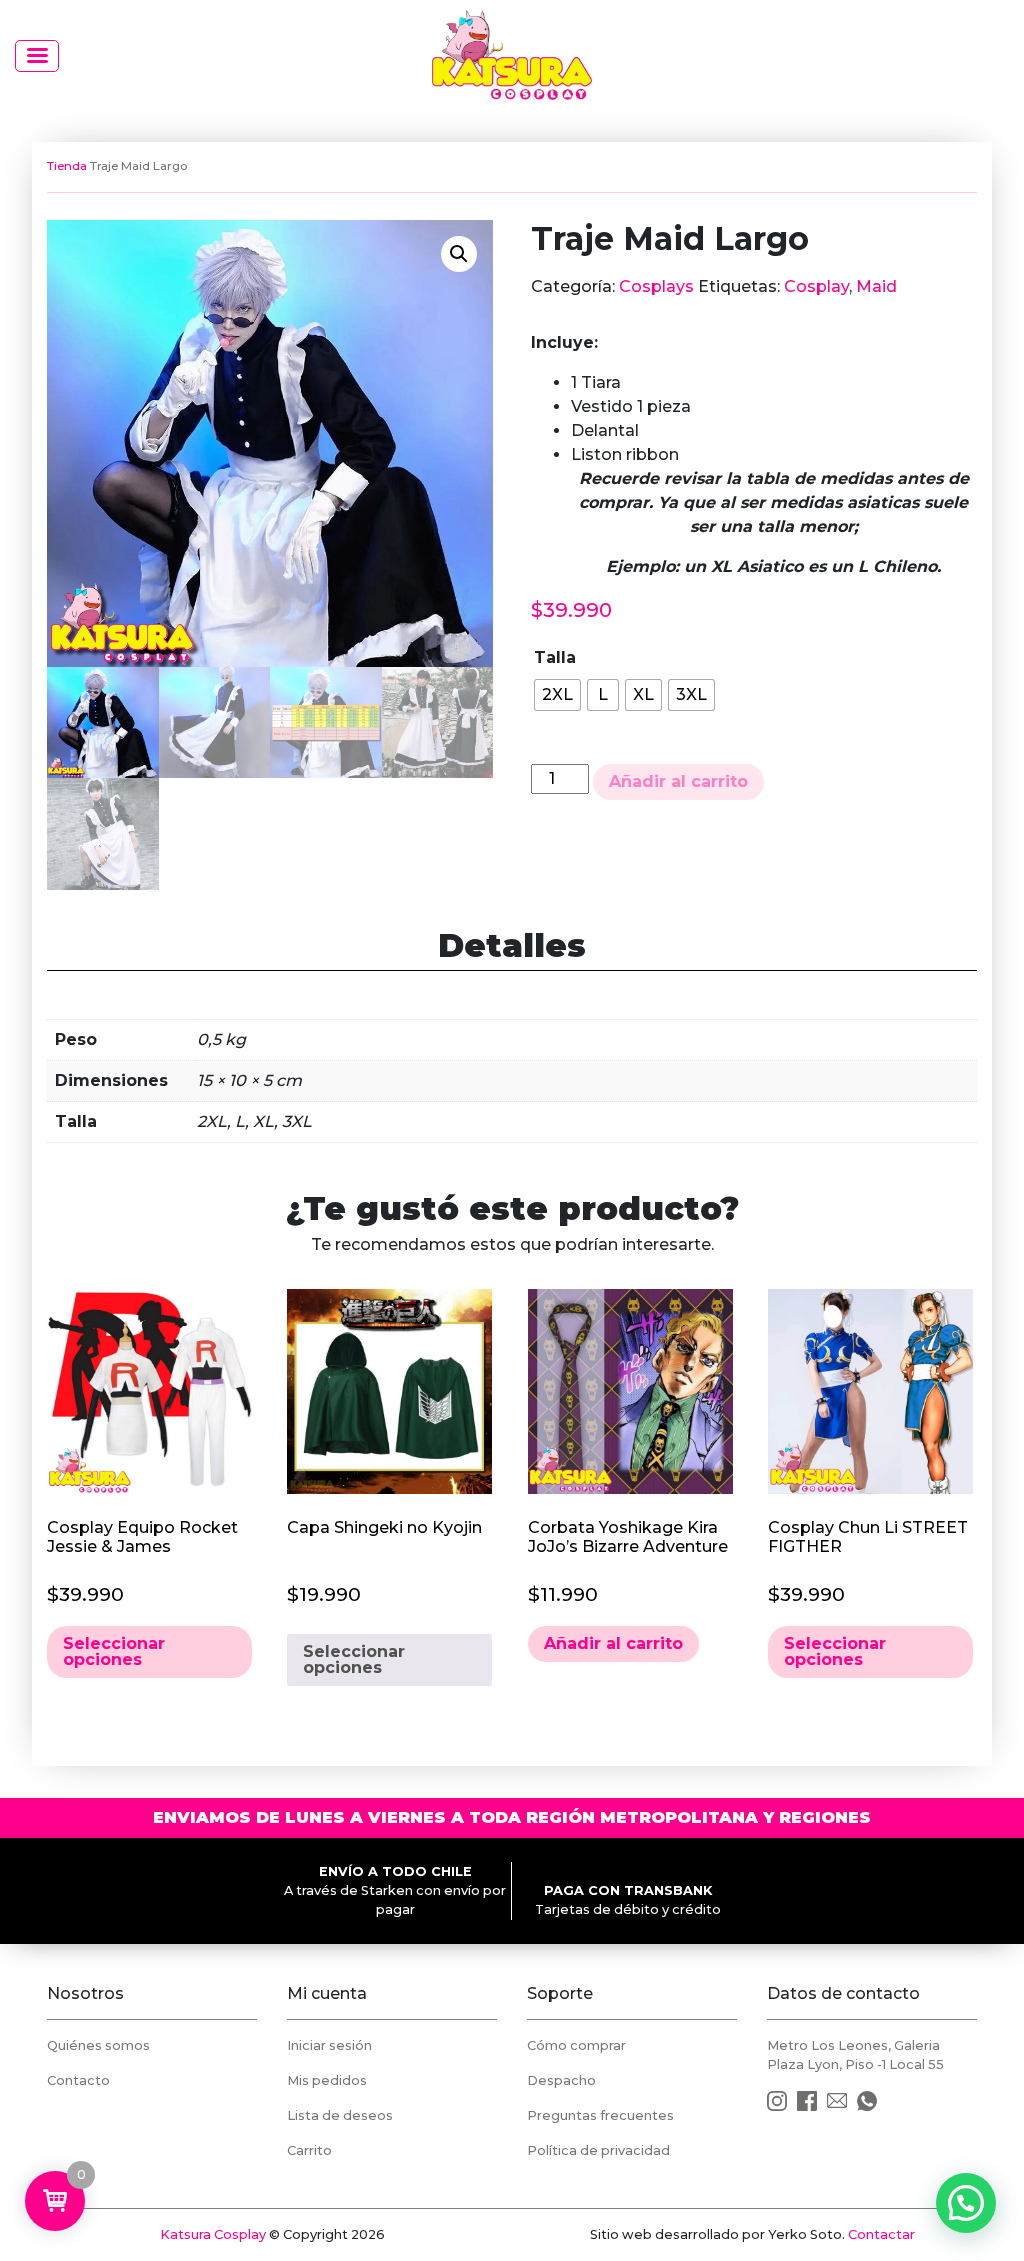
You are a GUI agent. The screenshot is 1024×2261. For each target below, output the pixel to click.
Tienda (67, 166)
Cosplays (656, 286)
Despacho (561, 2080)
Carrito (309, 2150)
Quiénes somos (98, 2045)
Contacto (78, 2080)
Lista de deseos (340, 2115)
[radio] (557, 695)
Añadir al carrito (678, 781)
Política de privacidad (598, 2150)
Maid (876, 286)
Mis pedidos (327, 2080)
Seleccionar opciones (114, 1651)
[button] (459, 254)
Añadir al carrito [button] (613, 1643)
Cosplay (816, 286)
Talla (555, 657)
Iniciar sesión (329, 2045)
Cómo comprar (576, 2045)
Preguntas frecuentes (600, 2115)
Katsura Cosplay (213, 2234)
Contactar (881, 2234)
